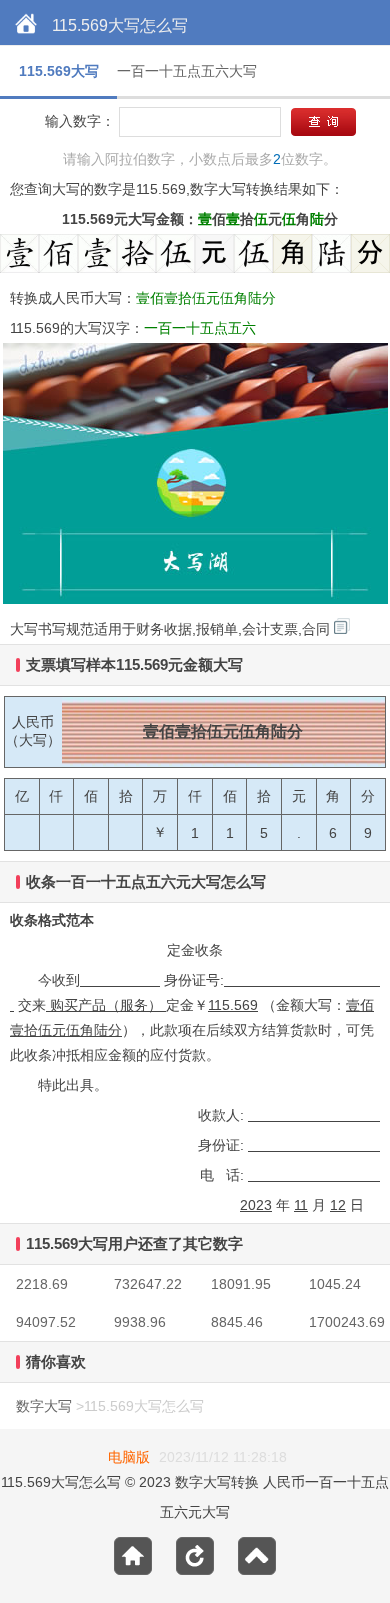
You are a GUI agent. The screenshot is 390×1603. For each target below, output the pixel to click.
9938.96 (140, 1322)
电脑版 (129, 1457)
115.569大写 (59, 71)
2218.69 (42, 1284)
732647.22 (148, 1284)
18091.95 (241, 1284)
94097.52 (46, 1322)
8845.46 (237, 1322)
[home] (26, 25)
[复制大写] (342, 626)
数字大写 (44, 1406)
